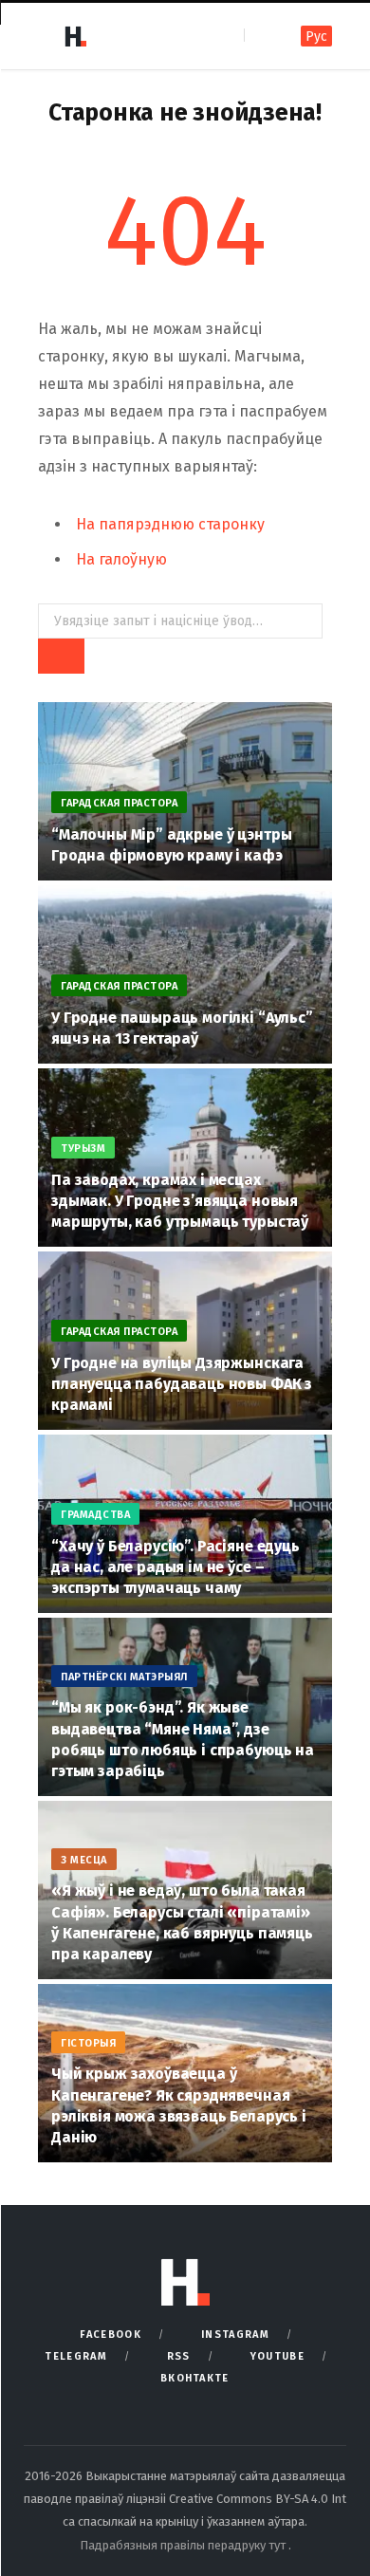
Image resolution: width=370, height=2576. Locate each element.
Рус (316, 37)
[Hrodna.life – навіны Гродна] (75, 36)
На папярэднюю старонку (170, 524)
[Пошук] (260, 36)
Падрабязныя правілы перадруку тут (184, 2545)
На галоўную (121, 559)
